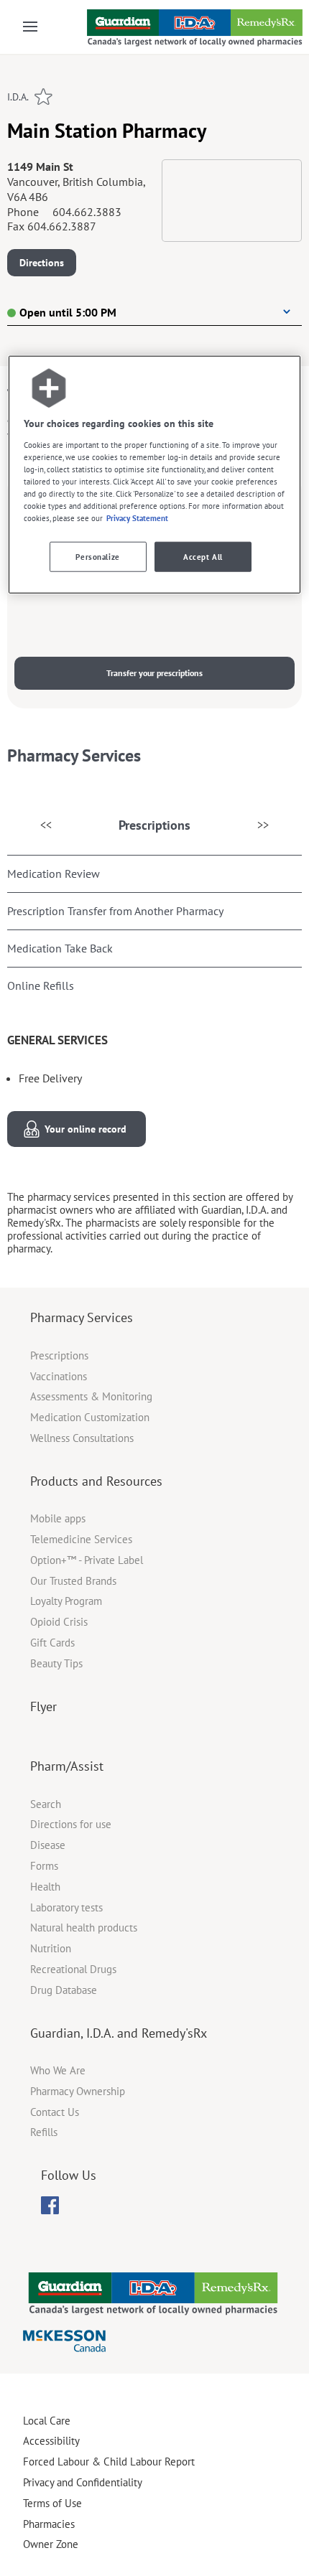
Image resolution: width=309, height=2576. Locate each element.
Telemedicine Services (81, 1539)
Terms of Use (52, 2503)
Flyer (43, 1706)
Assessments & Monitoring (91, 1396)
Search (46, 1804)
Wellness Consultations (82, 1438)
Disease (48, 1845)
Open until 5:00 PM (68, 312)
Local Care (47, 2421)
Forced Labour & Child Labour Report (109, 2462)
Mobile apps (58, 1518)
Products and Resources (96, 1481)
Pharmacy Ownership (78, 2091)
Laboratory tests (66, 1907)
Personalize (97, 557)
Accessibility (51, 2441)
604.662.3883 (87, 212)
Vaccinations (59, 1376)
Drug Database (64, 1990)
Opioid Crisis (59, 1622)
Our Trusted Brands (73, 1581)
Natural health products (84, 1928)
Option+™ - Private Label (87, 1560)
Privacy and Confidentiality (83, 2482)
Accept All (203, 557)
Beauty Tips (56, 1663)
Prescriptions (154, 825)
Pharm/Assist (67, 1766)
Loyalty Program (66, 1601)
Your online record (86, 1129)
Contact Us (55, 2112)
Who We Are (58, 2070)
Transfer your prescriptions (154, 673)
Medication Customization (90, 1417)
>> (263, 825)
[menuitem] (50, 2205)
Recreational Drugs (73, 1969)
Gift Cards (52, 1643)
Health (45, 1887)
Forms (44, 1866)
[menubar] (50, 2206)
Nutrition (51, 1948)
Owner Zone (51, 2544)
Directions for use (71, 1824)
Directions (42, 263)
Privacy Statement (137, 518)
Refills (44, 2132)
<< (46, 825)
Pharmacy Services (82, 1317)
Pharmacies (49, 2524)
